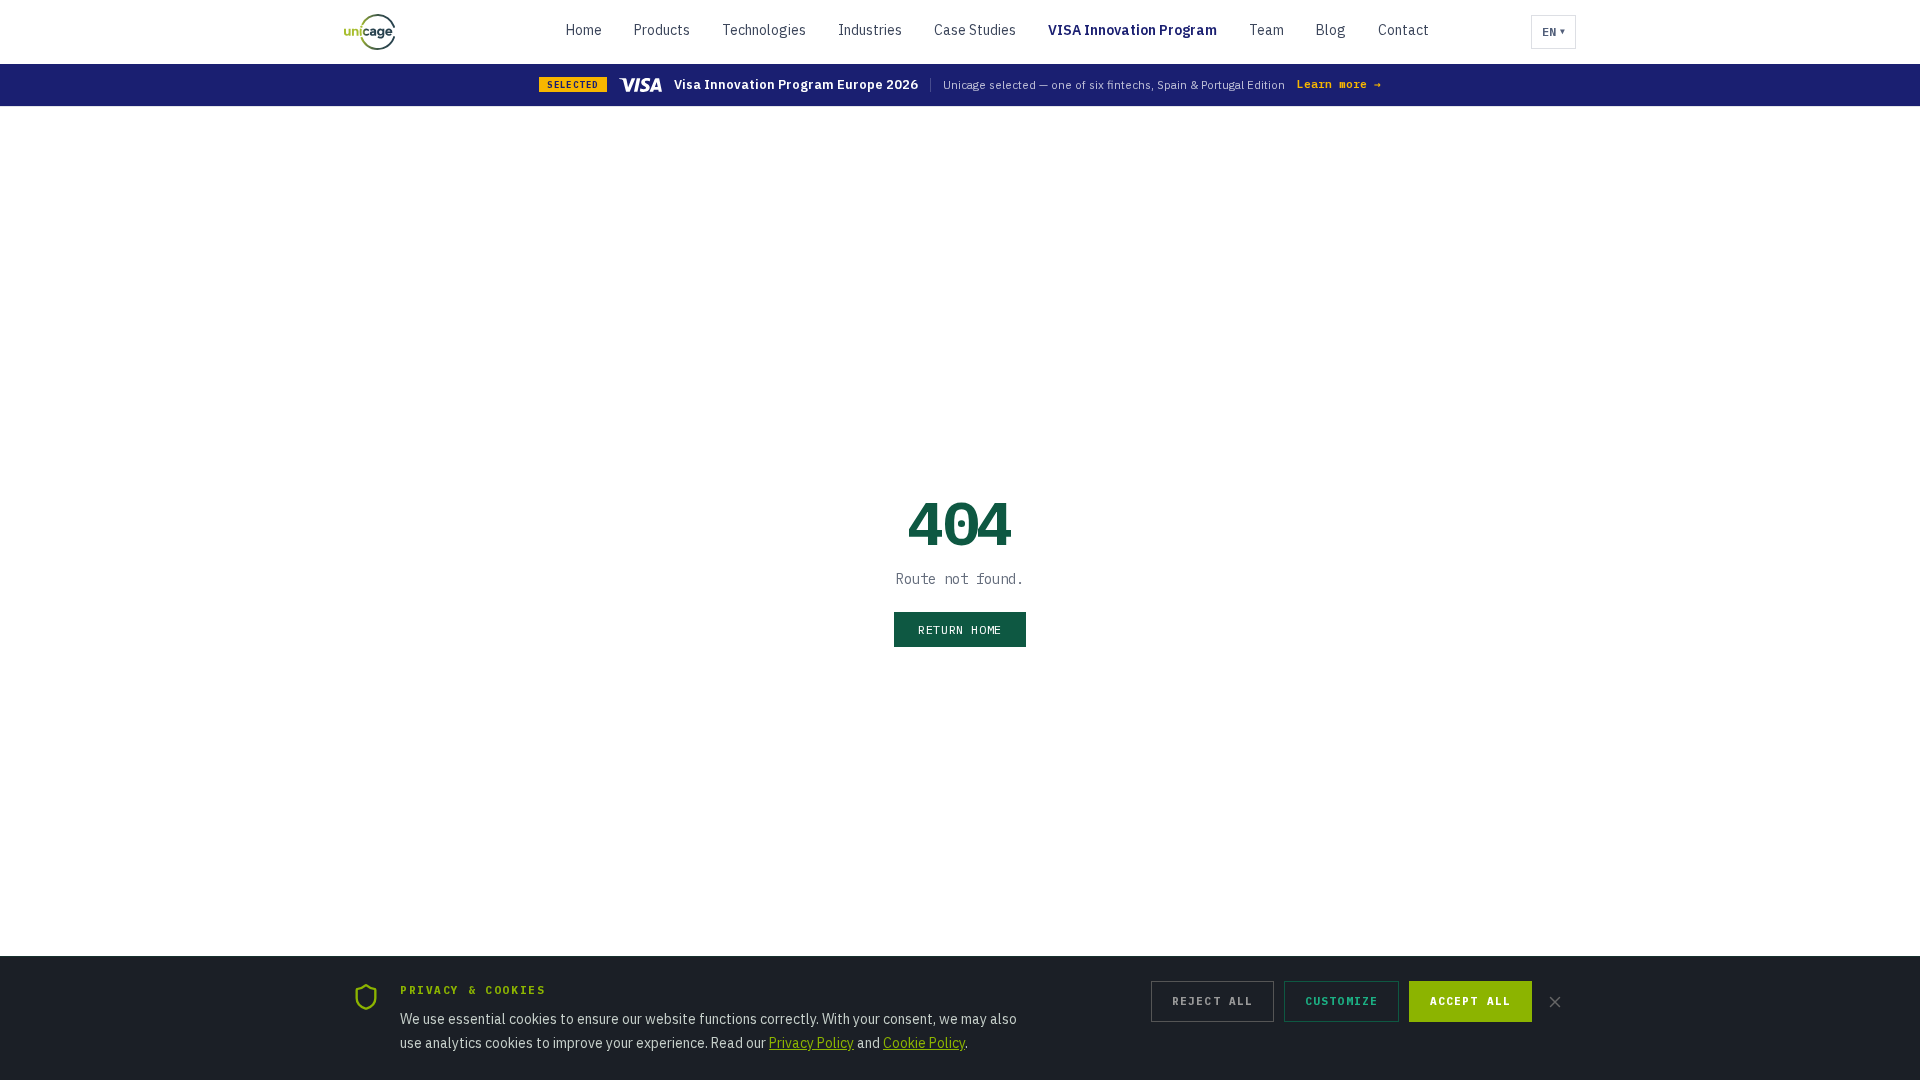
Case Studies (975, 30)
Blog (1331, 30)
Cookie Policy (924, 1043)
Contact (1403, 30)
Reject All (1212, 1001)
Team (1266, 30)
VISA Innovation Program (1132, 30)
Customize (1341, 1001)
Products (662, 30)
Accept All (1470, 1001)
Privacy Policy (811, 1043)
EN (1553, 31)
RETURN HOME (960, 629)
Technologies (764, 30)
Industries (870, 30)
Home (584, 30)
